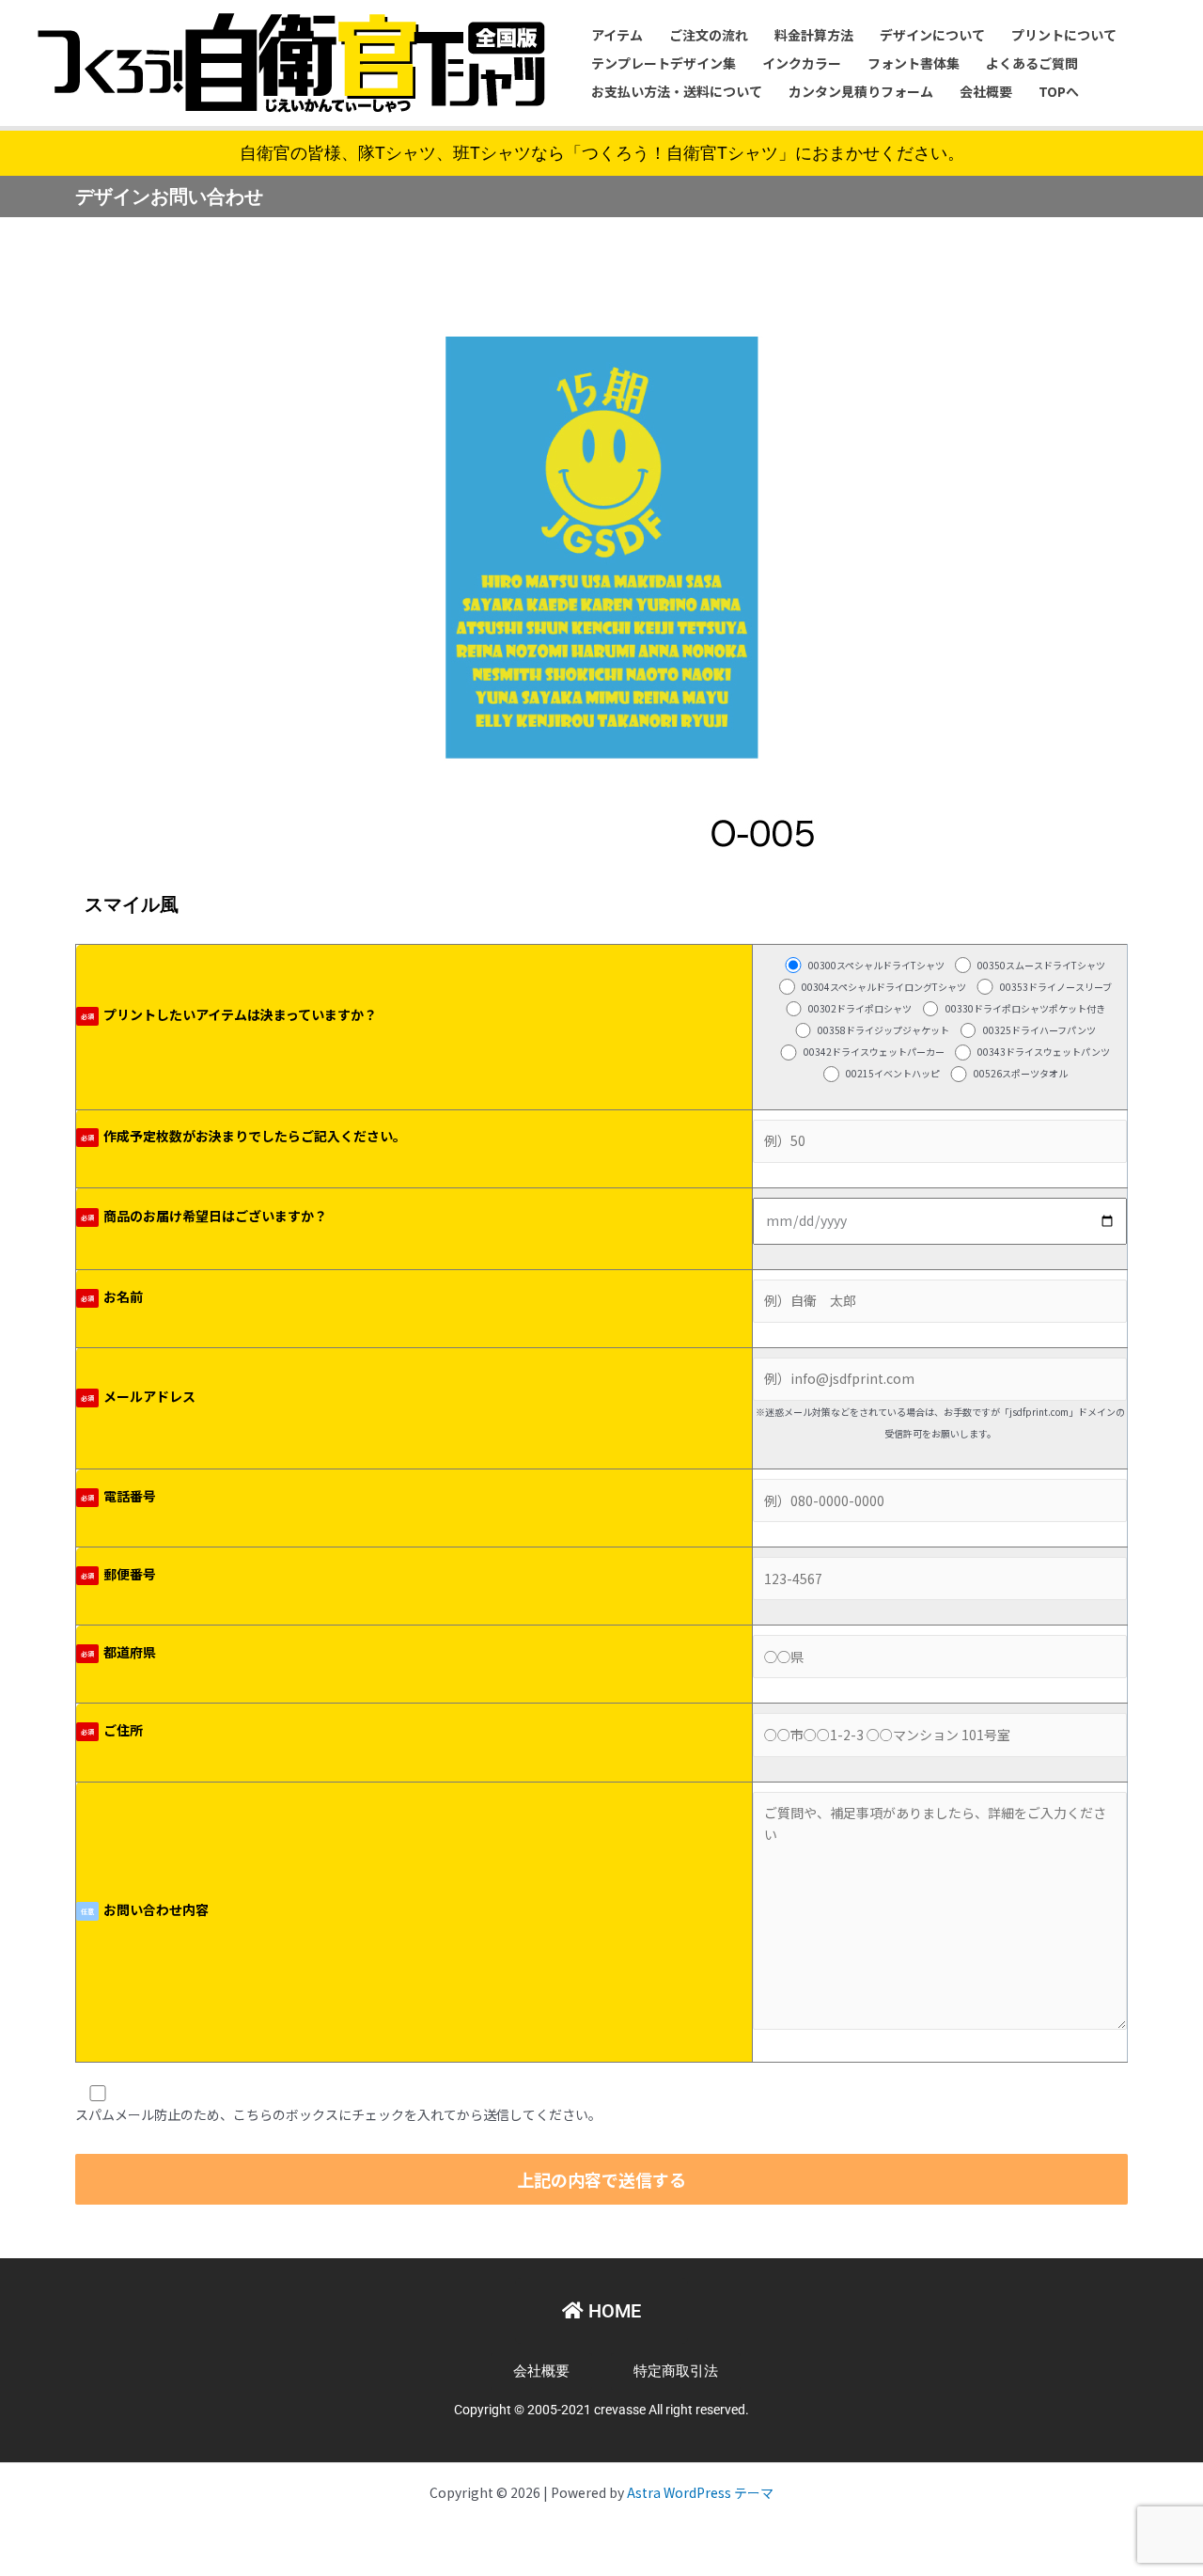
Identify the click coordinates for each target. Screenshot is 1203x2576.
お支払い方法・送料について (677, 91)
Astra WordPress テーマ (700, 2492)
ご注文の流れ (709, 35)
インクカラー (802, 63)
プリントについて (1064, 35)
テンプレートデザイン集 (664, 63)
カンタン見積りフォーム (861, 91)
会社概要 (986, 91)
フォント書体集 (914, 63)
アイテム (617, 35)
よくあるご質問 (1032, 63)
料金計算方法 (814, 35)
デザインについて (932, 35)
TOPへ (1059, 91)
